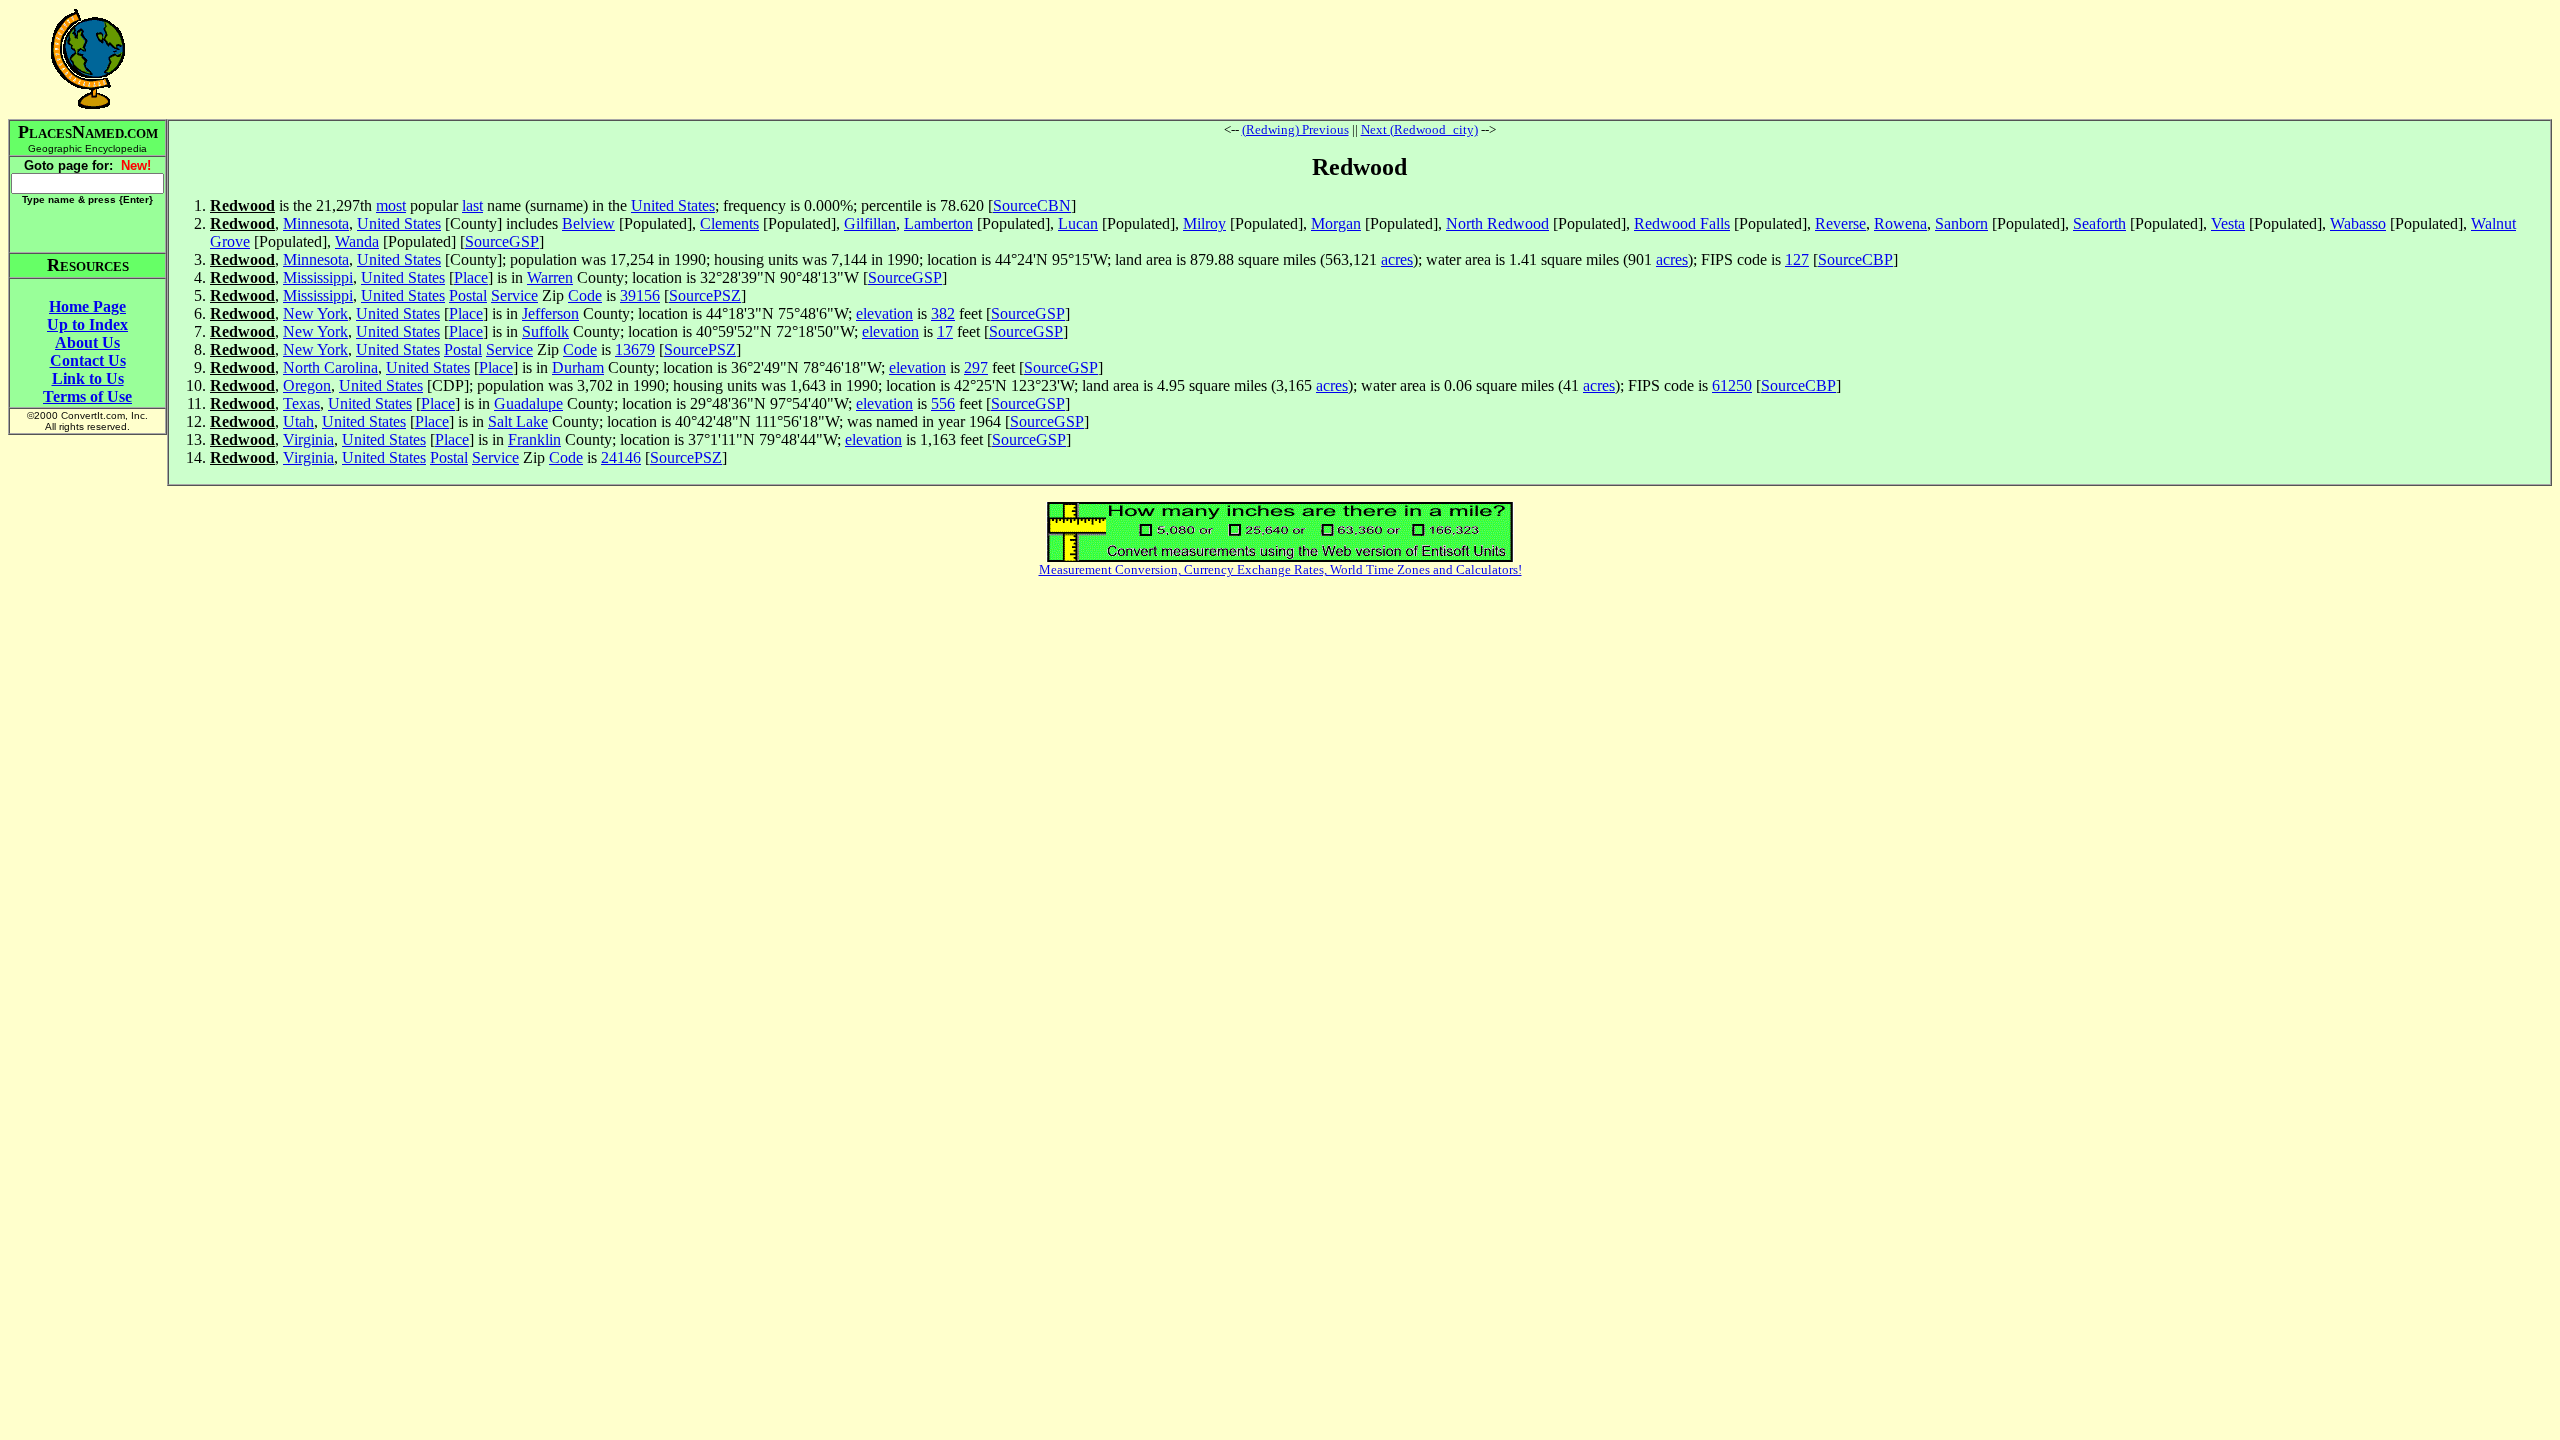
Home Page (87, 306)
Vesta (2228, 223)
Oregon (307, 385)
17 (945, 331)
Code (585, 295)
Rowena (1900, 223)
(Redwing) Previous (1295, 129)
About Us (87, 342)
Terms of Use (87, 396)
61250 (1732, 385)
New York (315, 313)
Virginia (308, 439)
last (472, 205)
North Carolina (330, 367)
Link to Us (88, 378)
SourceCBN (1032, 205)
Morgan (1336, 223)
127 (1797, 259)
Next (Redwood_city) (1419, 129)
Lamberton (938, 223)
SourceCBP (1855, 259)
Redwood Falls (1682, 223)
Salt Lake (518, 421)
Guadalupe (528, 403)
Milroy (1204, 223)
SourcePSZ (705, 295)
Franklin (534, 439)
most (391, 205)
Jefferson (550, 313)
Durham (578, 367)
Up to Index (87, 324)
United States (673, 205)
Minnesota (316, 223)
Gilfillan (870, 223)
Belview (588, 223)
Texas (301, 403)
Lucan (1078, 223)
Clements (729, 223)
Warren (550, 277)
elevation (884, 313)
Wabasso (2358, 223)
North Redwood (1497, 223)
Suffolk (545, 331)
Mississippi (318, 277)
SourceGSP (502, 241)
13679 (635, 349)
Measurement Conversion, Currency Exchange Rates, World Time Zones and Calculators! (1280, 569)
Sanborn (1961, 223)
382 (943, 313)
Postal (468, 295)
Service (514, 295)
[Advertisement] (1360, 59)
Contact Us (88, 360)
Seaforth (2099, 223)
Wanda (357, 241)
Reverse (1840, 223)
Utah (298, 421)
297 (976, 367)
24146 (621, 457)
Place (471, 277)
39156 (640, 295)
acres (1397, 259)
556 (943, 403)
